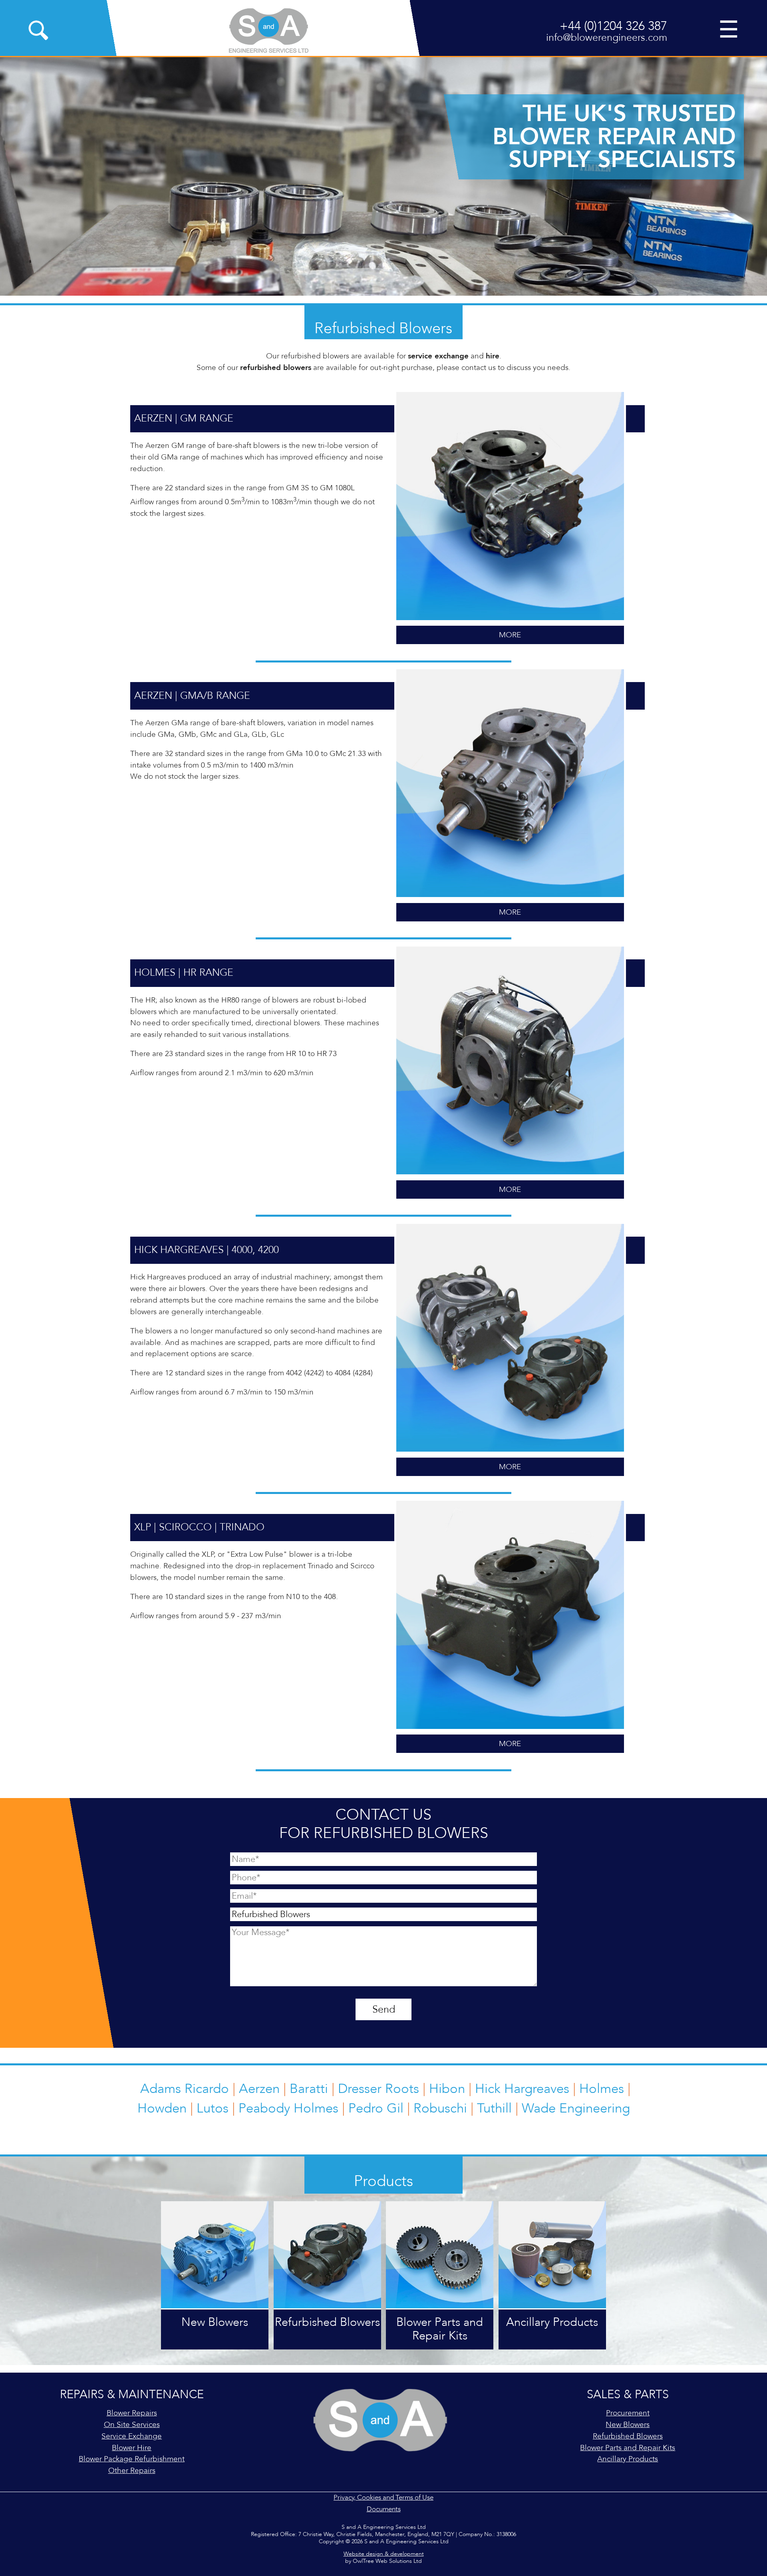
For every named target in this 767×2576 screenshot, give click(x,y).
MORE (510, 635)
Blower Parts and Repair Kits (628, 2448)
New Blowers (628, 2425)
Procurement (628, 2413)
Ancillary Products (628, 2459)
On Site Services (132, 2425)
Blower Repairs (132, 2413)
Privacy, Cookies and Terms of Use (383, 2497)
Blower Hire (132, 2448)
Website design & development (384, 2554)
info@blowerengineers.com (607, 38)
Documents (384, 2509)
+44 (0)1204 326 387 (613, 26)
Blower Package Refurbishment (132, 2459)
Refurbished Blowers (628, 2436)
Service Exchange (132, 2436)
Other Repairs (132, 2471)
